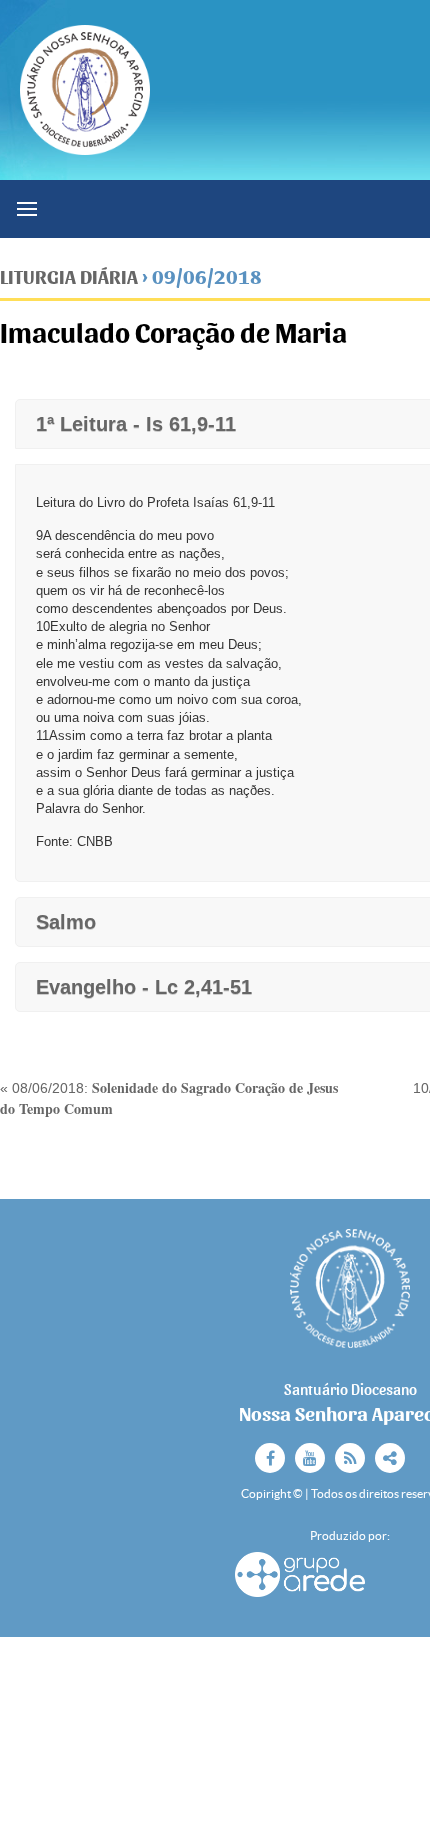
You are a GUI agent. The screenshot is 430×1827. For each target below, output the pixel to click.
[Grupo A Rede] (300, 1594)
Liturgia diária (69, 278)
